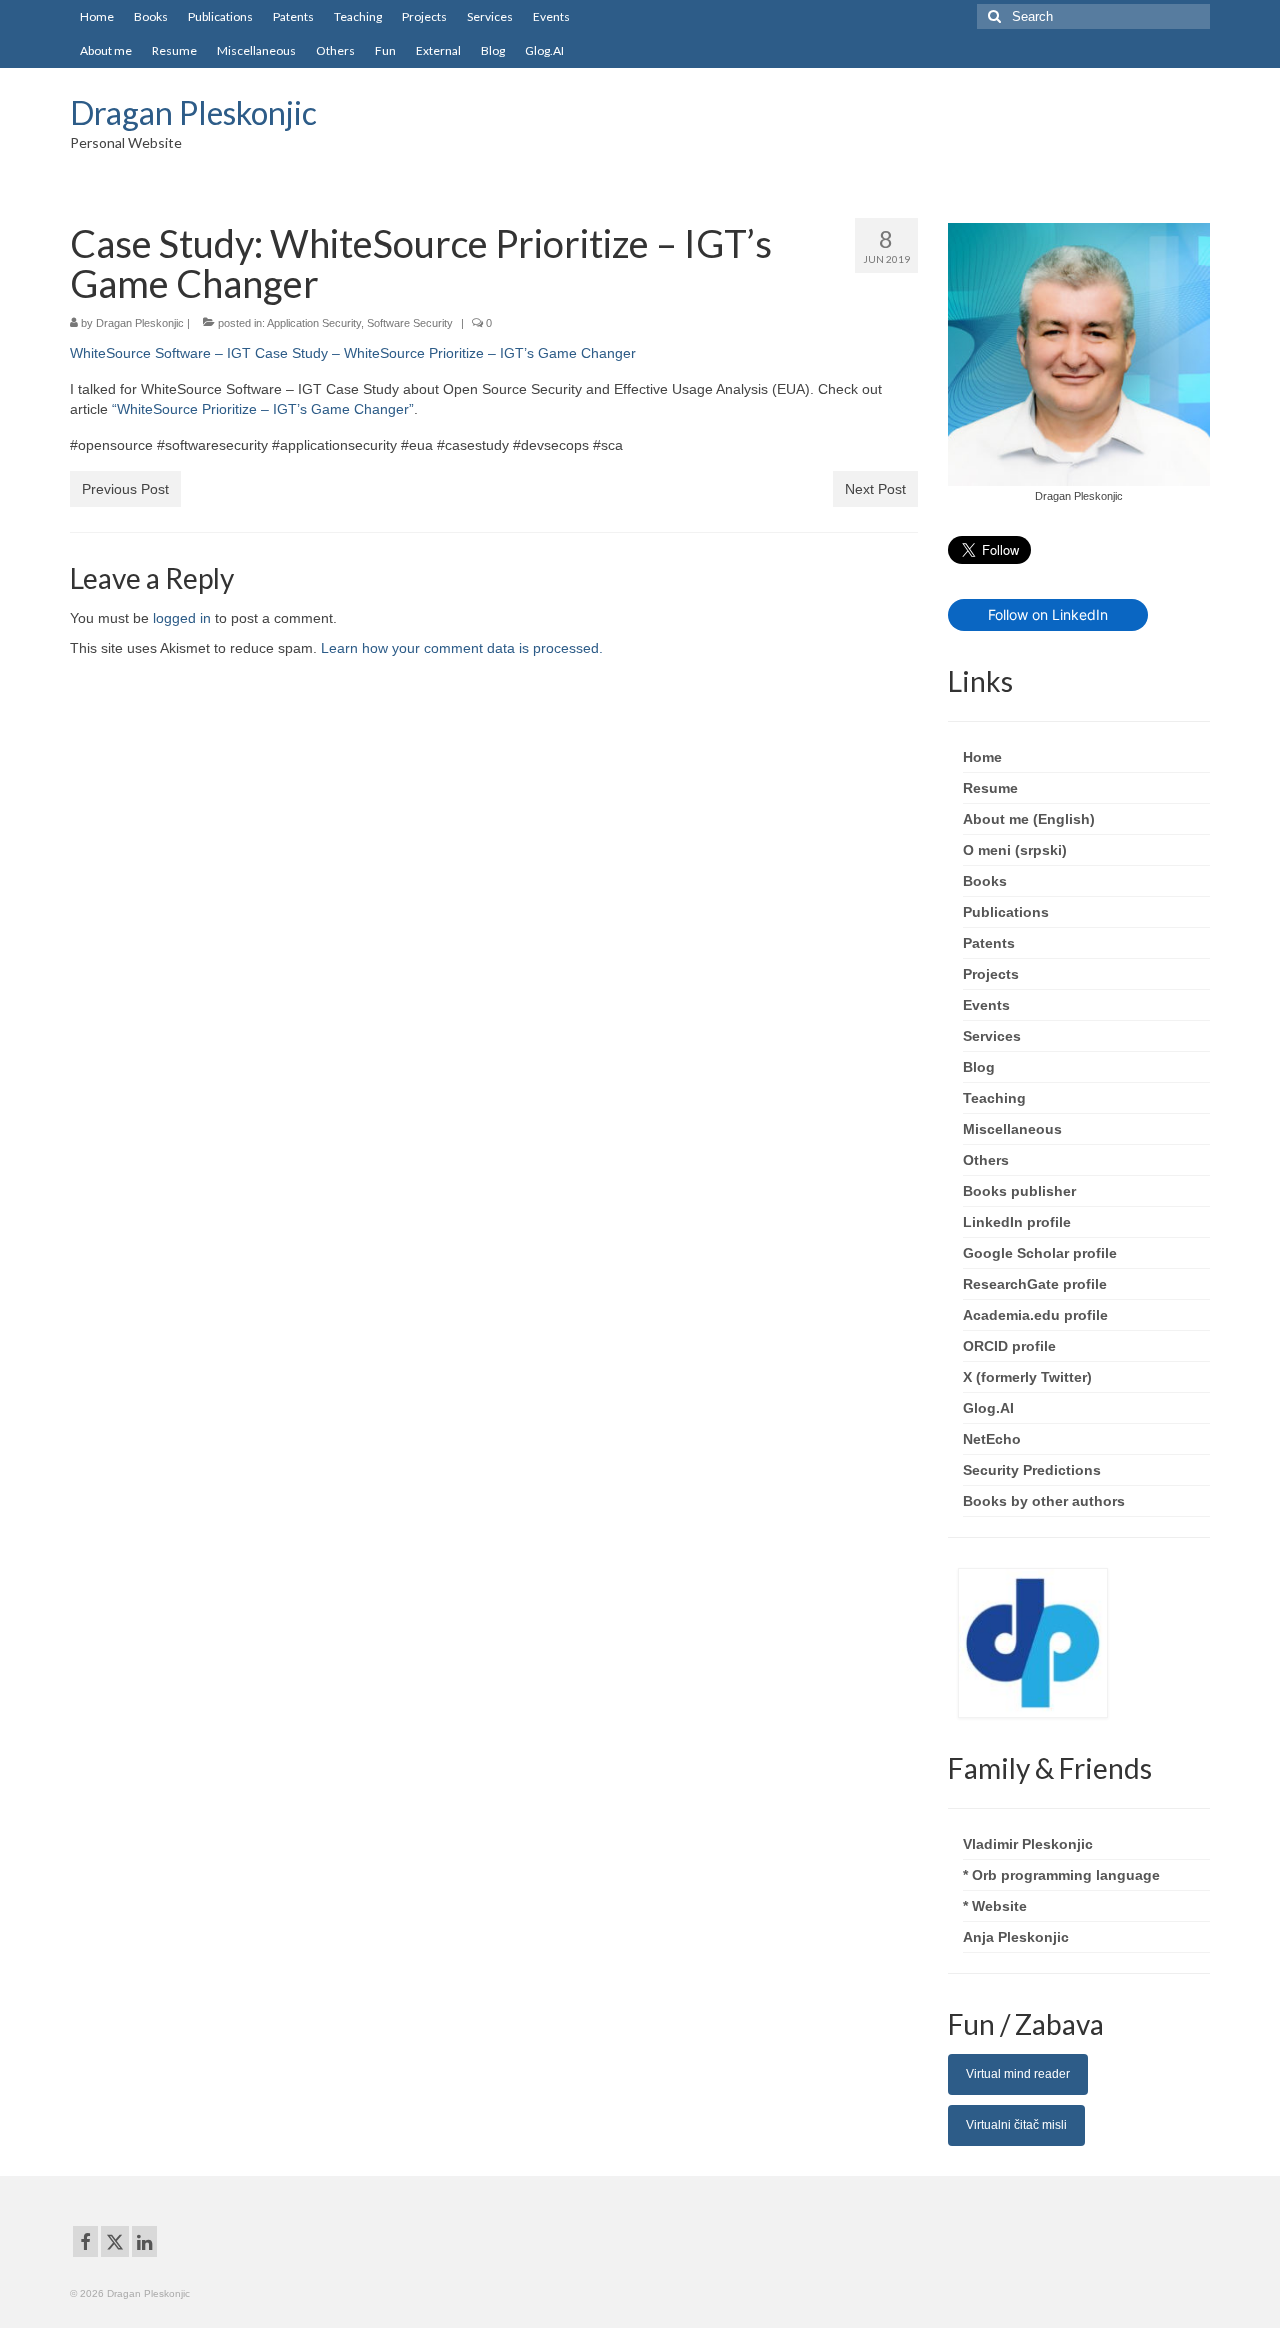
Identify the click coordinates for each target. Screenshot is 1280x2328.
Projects (991, 974)
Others (986, 1160)
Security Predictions (1032, 1470)
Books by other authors (1044, 1501)
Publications (1006, 912)
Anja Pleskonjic (1016, 1937)
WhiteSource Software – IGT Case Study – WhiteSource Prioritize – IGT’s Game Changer (353, 353)
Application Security (314, 323)
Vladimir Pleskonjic (1028, 1844)
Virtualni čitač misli (1016, 2125)
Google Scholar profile (1040, 1253)
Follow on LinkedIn (1048, 614)
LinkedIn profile (1017, 1222)
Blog (979, 1067)
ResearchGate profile (1035, 1284)
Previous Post (125, 489)
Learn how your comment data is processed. (462, 648)
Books (985, 881)
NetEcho (992, 1439)
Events (986, 1005)
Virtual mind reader (1018, 2074)
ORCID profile (1009, 1346)
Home (982, 757)
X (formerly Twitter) (1027, 1377)
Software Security (410, 323)
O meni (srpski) (1015, 850)
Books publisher (1019, 1191)
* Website (995, 1906)
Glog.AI (988, 1408)
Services (992, 1036)
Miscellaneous (1012, 1129)
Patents (989, 943)
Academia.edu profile (1035, 1315)
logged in (182, 618)
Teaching (994, 1098)
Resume (990, 788)
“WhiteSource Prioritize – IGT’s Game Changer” (263, 409)
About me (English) (1029, 819)
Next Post (875, 489)
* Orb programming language (1061, 1875)
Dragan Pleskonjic (193, 112)
